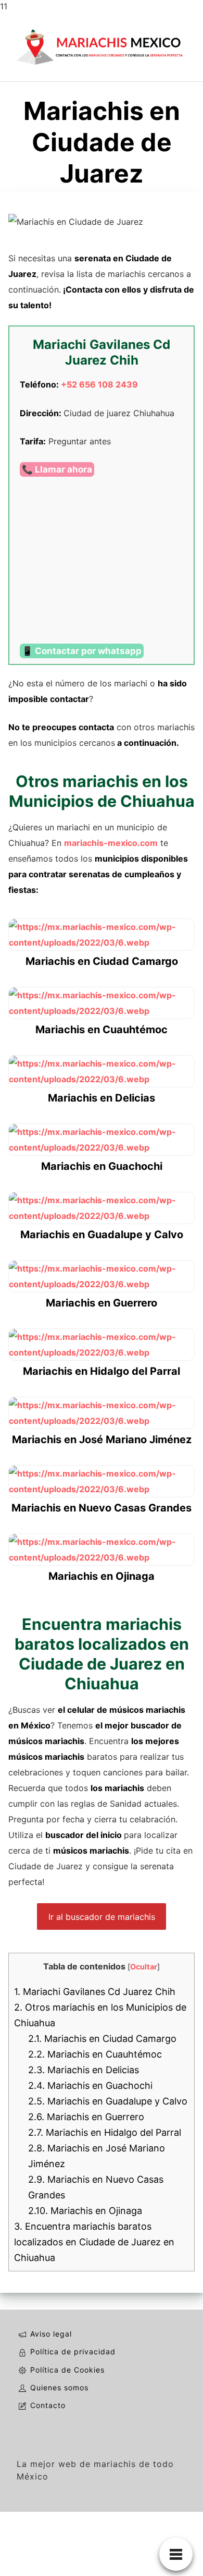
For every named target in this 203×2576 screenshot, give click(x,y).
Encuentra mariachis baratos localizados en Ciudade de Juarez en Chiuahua (94, 2242)
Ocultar (144, 1967)
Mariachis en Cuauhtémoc (95, 2054)
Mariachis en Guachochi (90, 2085)
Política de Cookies (67, 2370)
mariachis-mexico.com (111, 843)
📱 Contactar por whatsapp (82, 651)
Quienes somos (59, 2387)
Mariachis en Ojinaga (85, 2211)
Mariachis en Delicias (84, 2070)
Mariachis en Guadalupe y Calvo (108, 2101)
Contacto (48, 2405)
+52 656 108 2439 (99, 384)
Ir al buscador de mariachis (102, 1917)
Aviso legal (51, 2334)
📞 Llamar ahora (57, 469)
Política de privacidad (73, 2351)
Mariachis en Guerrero (86, 2117)
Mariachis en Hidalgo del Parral (105, 2132)
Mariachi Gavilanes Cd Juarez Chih (95, 1992)
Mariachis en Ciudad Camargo (102, 2039)
